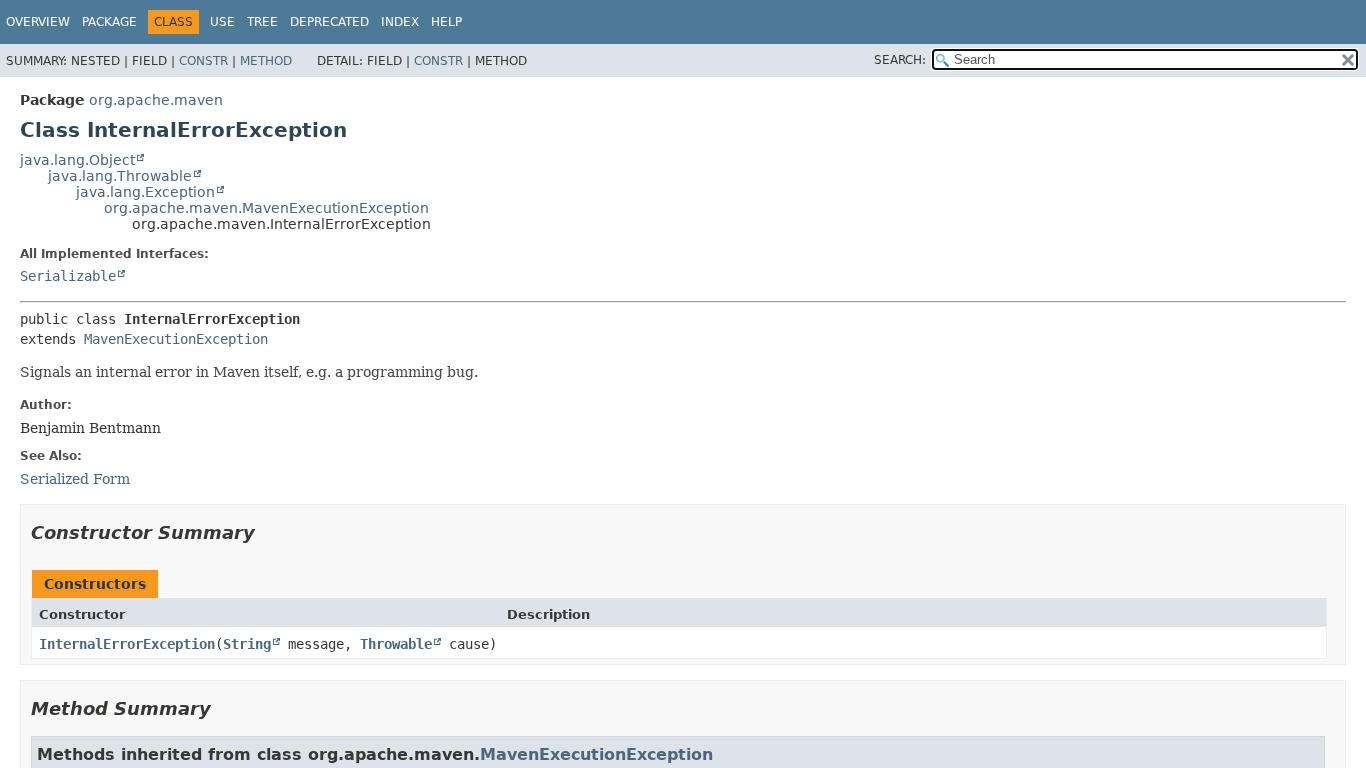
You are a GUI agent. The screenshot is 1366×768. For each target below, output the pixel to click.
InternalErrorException (127, 644)
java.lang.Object (77, 160)
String (247, 644)
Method (266, 61)
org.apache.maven (156, 100)
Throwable (396, 644)
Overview (38, 22)
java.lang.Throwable (120, 176)
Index (400, 22)
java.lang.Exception (145, 192)
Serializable (68, 276)
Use (222, 22)
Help (446, 22)
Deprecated (329, 22)
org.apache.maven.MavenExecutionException (266, 208)
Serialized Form (75, 479)
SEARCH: (900, 60)
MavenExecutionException (176, 339)
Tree (262, 22)
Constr (203, 61)
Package (109, 22)
